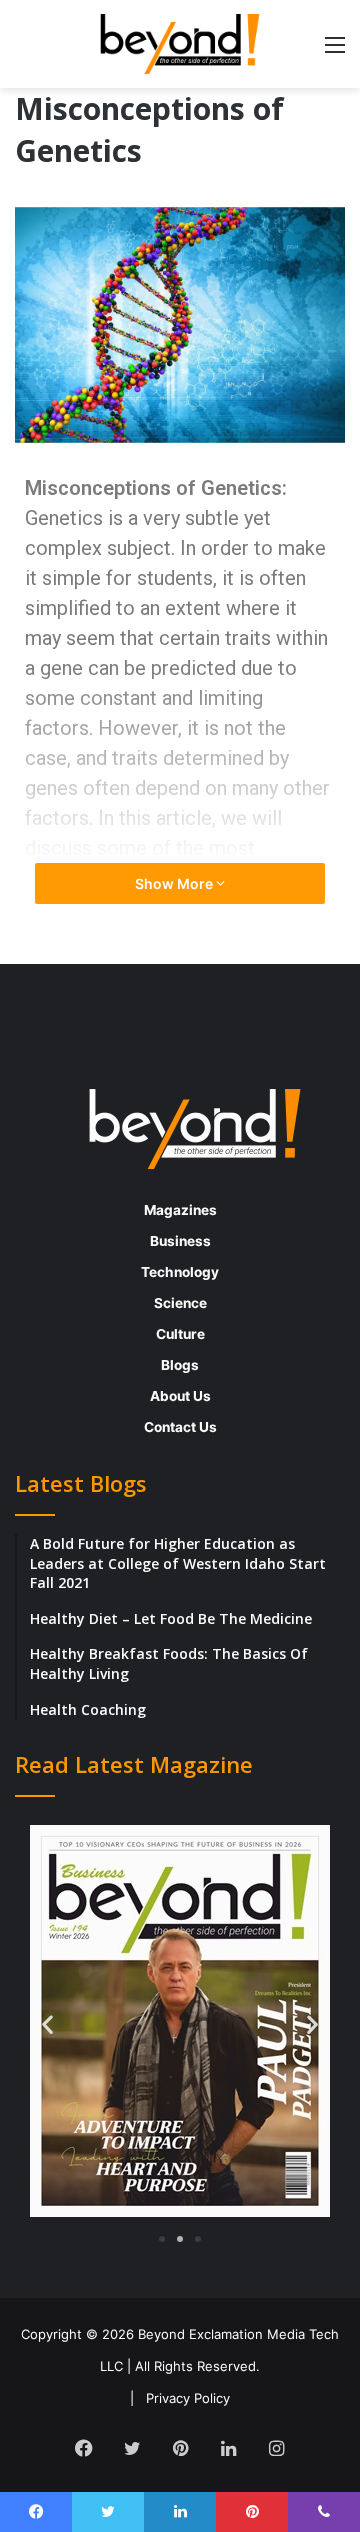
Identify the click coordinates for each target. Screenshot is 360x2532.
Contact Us (180, 1427)
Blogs (180, 1365)
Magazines (180, 1210)
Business (180, 1241)
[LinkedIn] (228, 2448)
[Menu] (335, 51)
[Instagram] (276, 2448)
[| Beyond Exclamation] (179, 44)
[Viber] (324, 2512)
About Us (180, 1396)
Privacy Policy (188, 2398)
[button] (47, 2023)
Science (180, 1303)
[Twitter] (132, 2448)
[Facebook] (84, 2448)
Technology (180, 1272)
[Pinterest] (180, 2448)
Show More (175, 883)
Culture (180, 1334)
